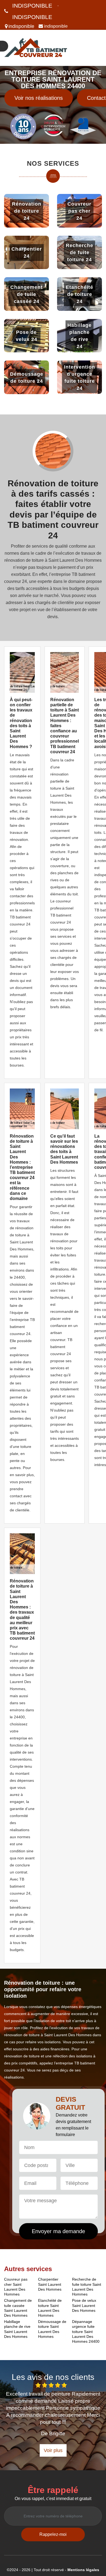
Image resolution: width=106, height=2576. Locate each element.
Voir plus (53, 2450)
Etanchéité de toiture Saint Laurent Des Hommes (50, 2308)
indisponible (32, 6)
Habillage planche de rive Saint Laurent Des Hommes (17, 2329)
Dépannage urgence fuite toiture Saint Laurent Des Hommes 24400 (86, 2331)
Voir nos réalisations (39, 98)
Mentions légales (83, 2570)
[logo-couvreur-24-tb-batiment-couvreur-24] (36, 48)
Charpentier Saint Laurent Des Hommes (50, 2284)
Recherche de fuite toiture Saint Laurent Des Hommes (87, 2287)
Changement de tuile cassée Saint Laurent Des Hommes (18, 2308)
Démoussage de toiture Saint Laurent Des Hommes (52, 2329)
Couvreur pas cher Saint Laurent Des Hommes (16, 2287)
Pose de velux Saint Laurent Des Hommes (84, 2305)
